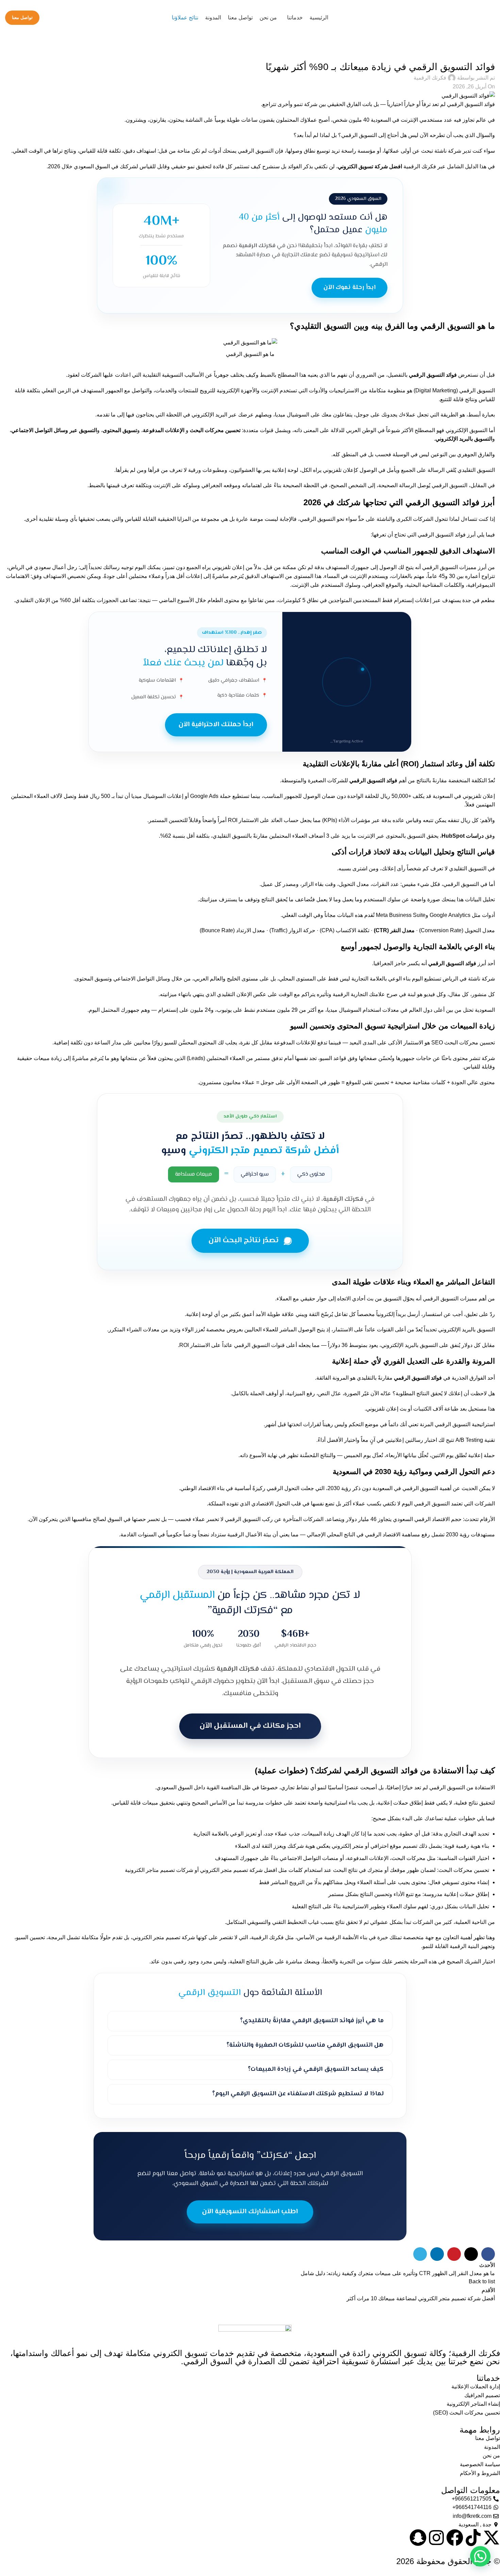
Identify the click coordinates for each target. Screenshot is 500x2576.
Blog (485, 53)
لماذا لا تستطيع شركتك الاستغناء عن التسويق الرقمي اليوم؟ (298, 2094)
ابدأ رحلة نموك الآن (349, 288)
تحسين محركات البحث (214, 430)
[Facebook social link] (488, 2254)
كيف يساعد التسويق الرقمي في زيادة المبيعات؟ (316, 2069)
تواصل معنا (22, 18)
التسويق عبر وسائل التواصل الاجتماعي (54, 430)
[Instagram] (436, 2538)
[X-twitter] (491, 2538)
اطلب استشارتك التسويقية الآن (250, 2212)
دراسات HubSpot (463, 836)
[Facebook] (455, 2538)
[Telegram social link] (420, 2254)
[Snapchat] (418, 2538)
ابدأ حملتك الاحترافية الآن (216, 725)
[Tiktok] (473, 2538)
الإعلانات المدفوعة (164, 430)
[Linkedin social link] (437, 2254)
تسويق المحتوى (120, 430)
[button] (480, 2556)
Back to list (482, 2281)
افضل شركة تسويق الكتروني (370, 166)
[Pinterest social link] (454, 2254)
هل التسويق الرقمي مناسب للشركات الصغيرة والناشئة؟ (305, 2045)
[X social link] (471, 2254)
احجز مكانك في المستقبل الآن (250, 1726)
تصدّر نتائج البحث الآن (244, 1241)
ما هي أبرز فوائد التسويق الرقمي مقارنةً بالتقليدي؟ (312, 2021)
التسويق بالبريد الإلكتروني (464, 439)
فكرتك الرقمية (430, 78)
